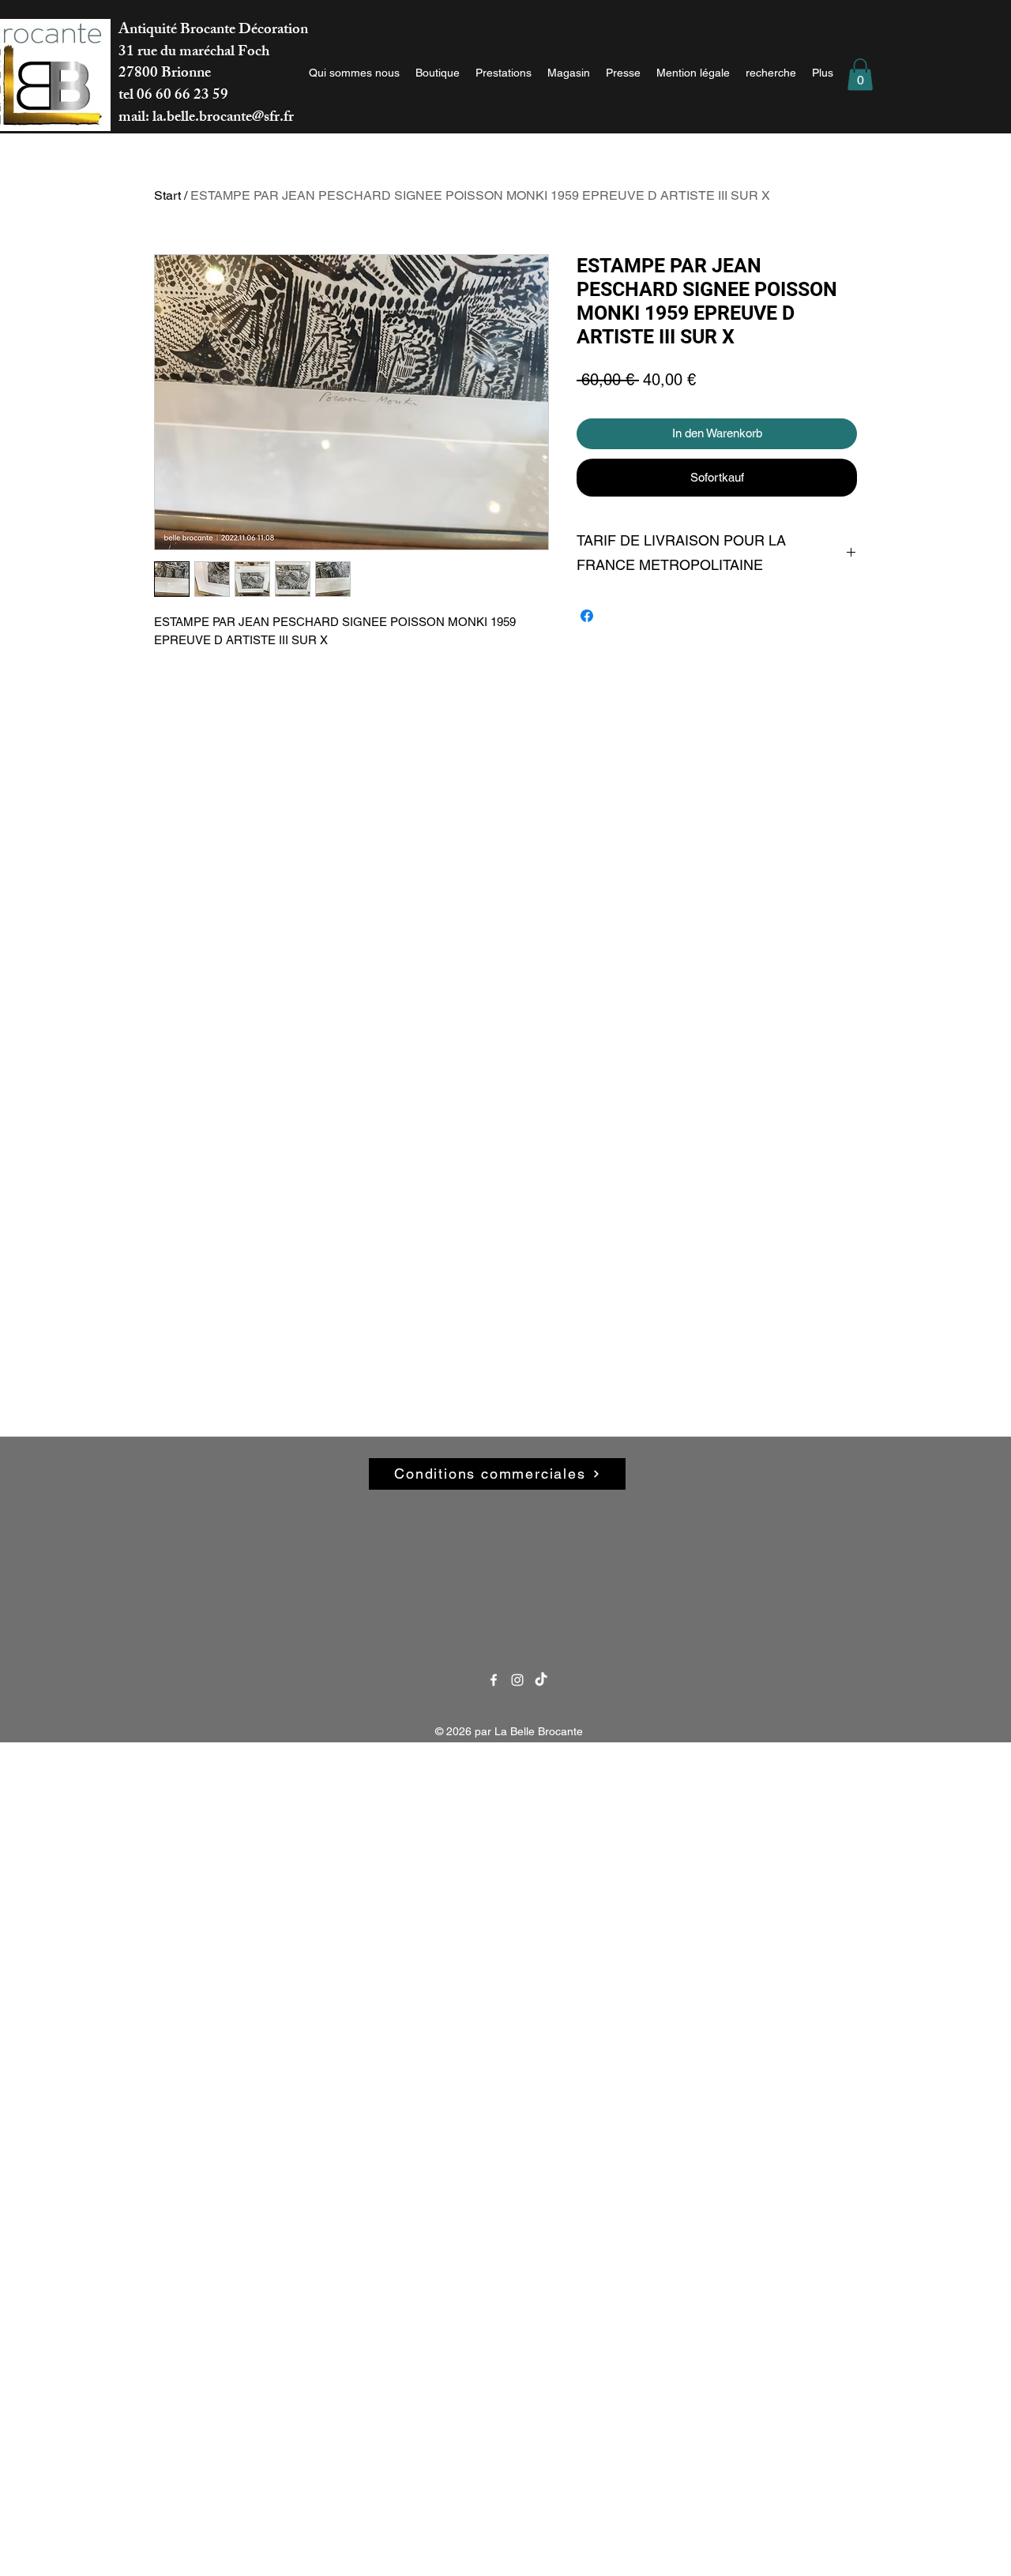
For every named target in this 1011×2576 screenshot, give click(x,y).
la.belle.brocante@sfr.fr (223, 118)
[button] (860, 75)
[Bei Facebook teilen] (587, 616)
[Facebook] (494, 1680)
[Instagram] (517, 1680)
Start (167, 195)
